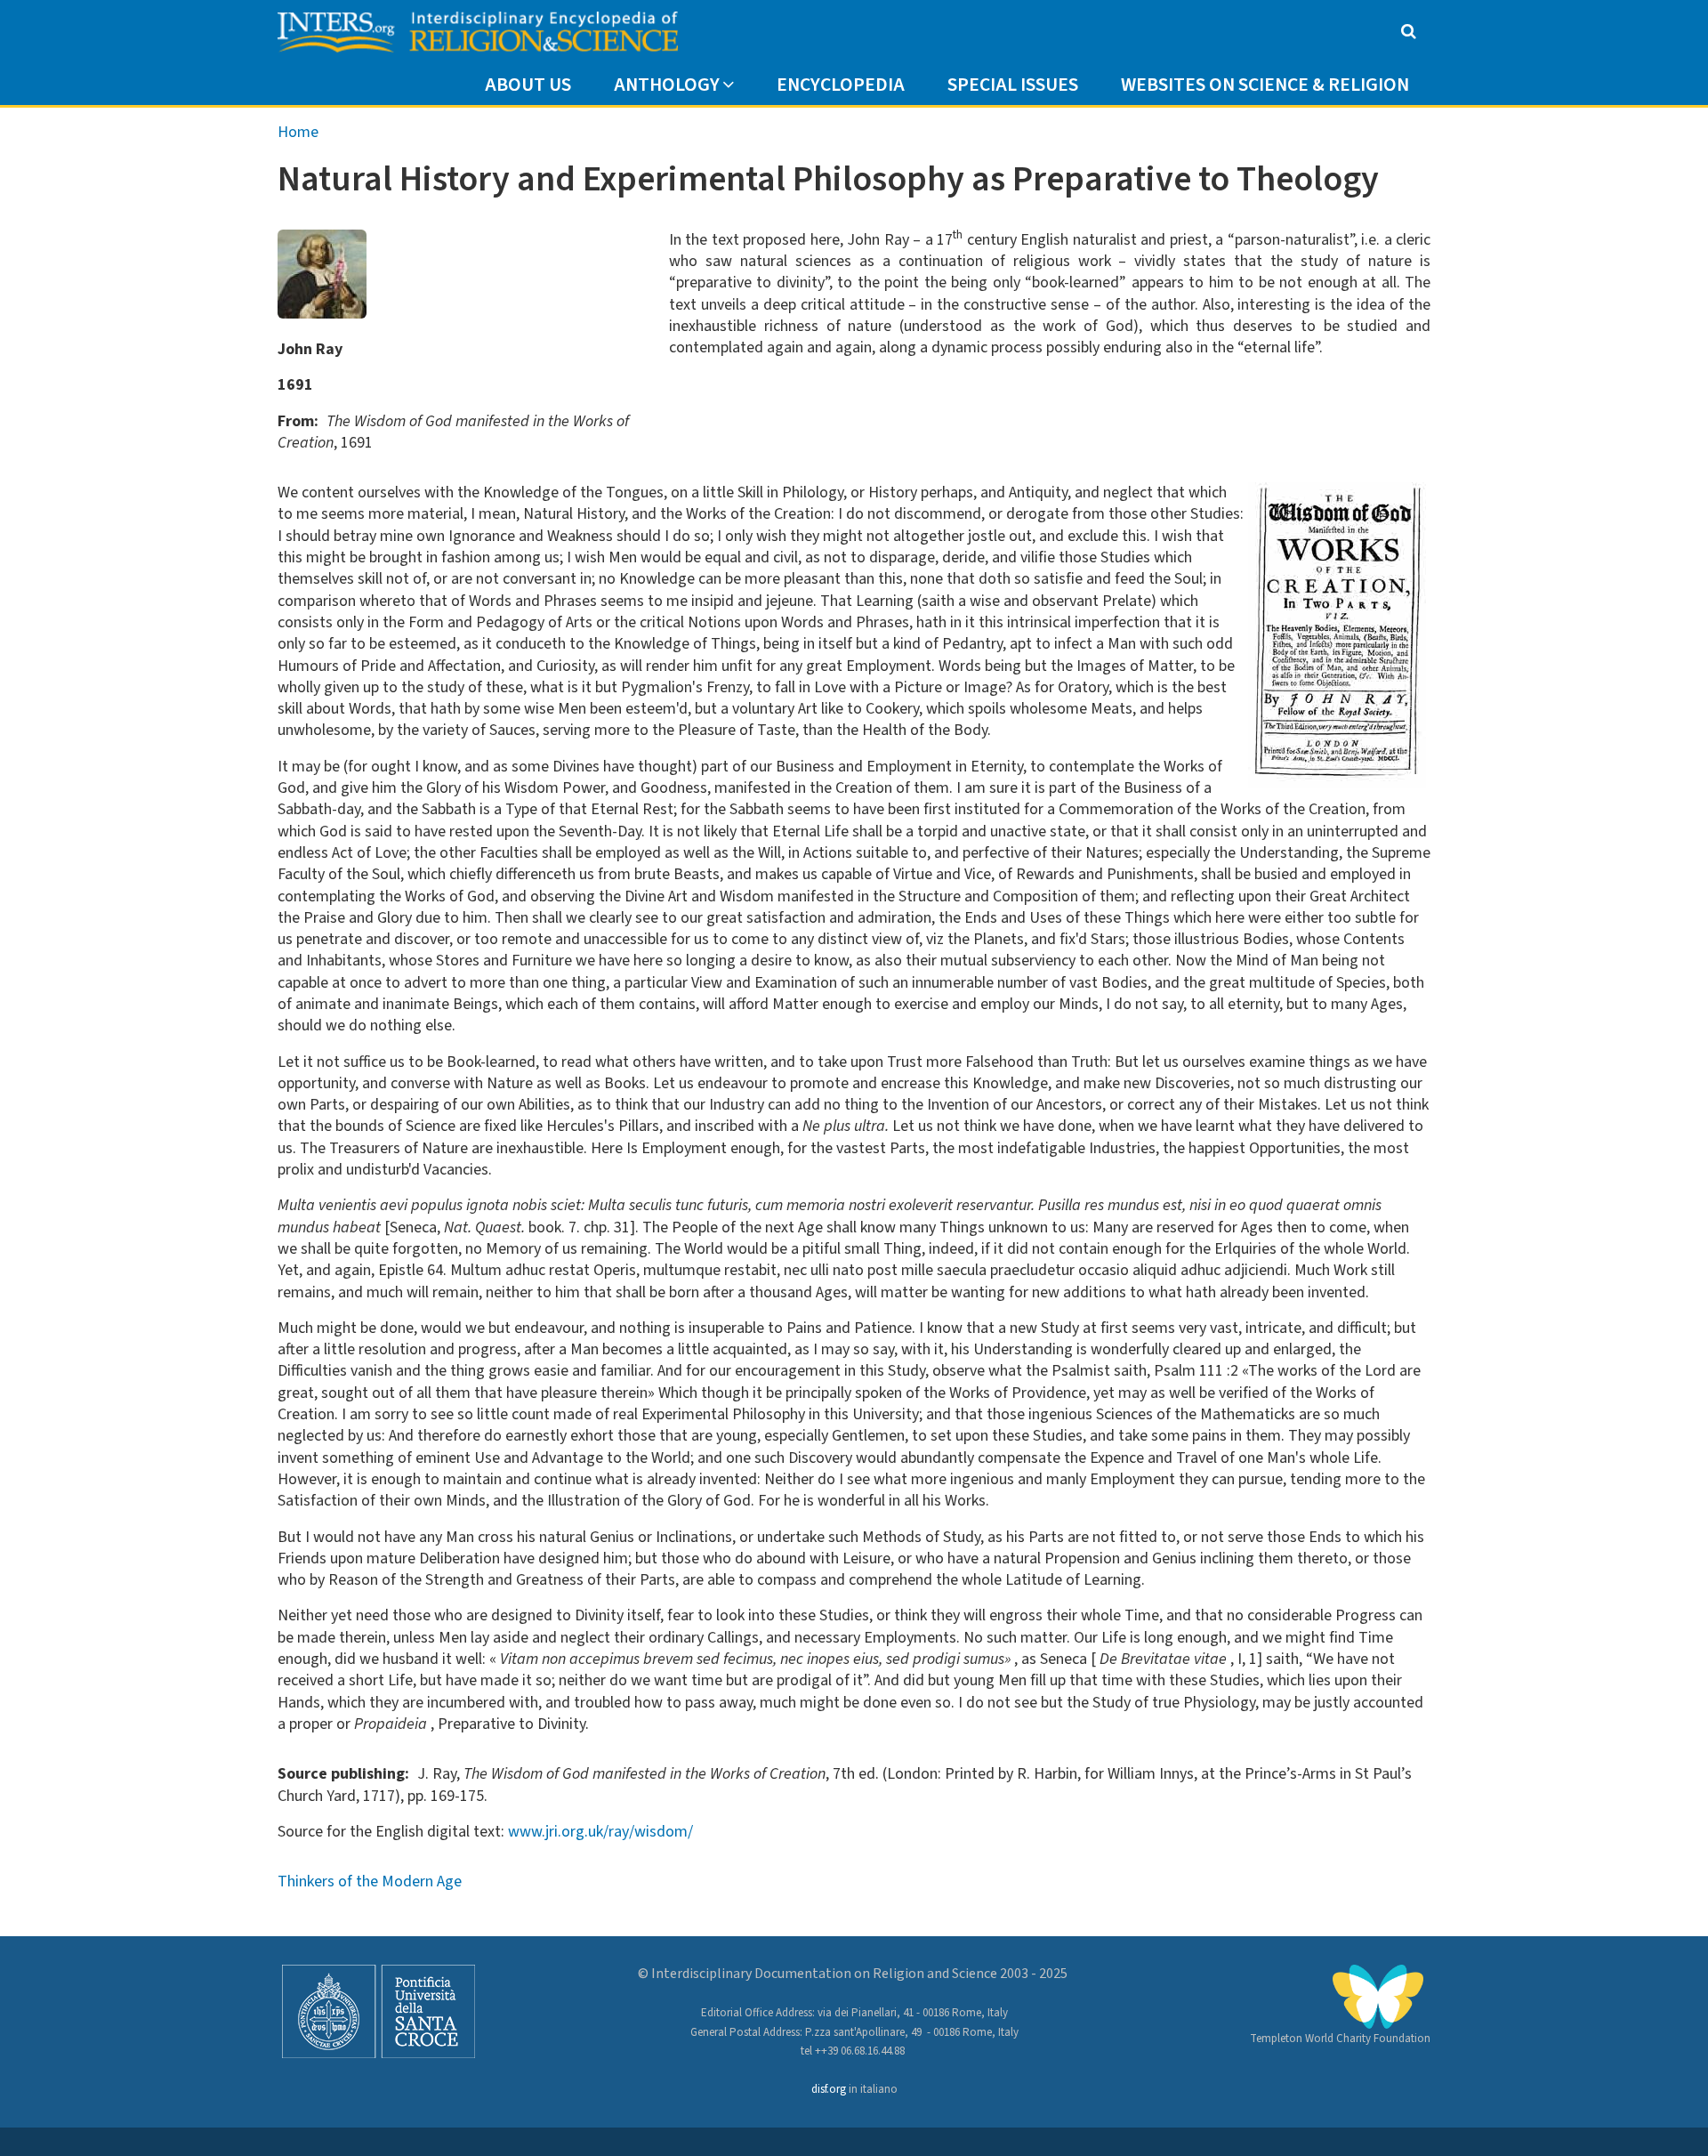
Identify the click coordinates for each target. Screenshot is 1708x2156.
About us (528, 85)
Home (298, 132)
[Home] (478, 32)
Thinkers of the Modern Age (370, 1881)
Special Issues (1013, 85)
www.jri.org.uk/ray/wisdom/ (600, 1832)
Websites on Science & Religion (1265, 85)
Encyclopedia (841, 85)
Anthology (667, 85)
